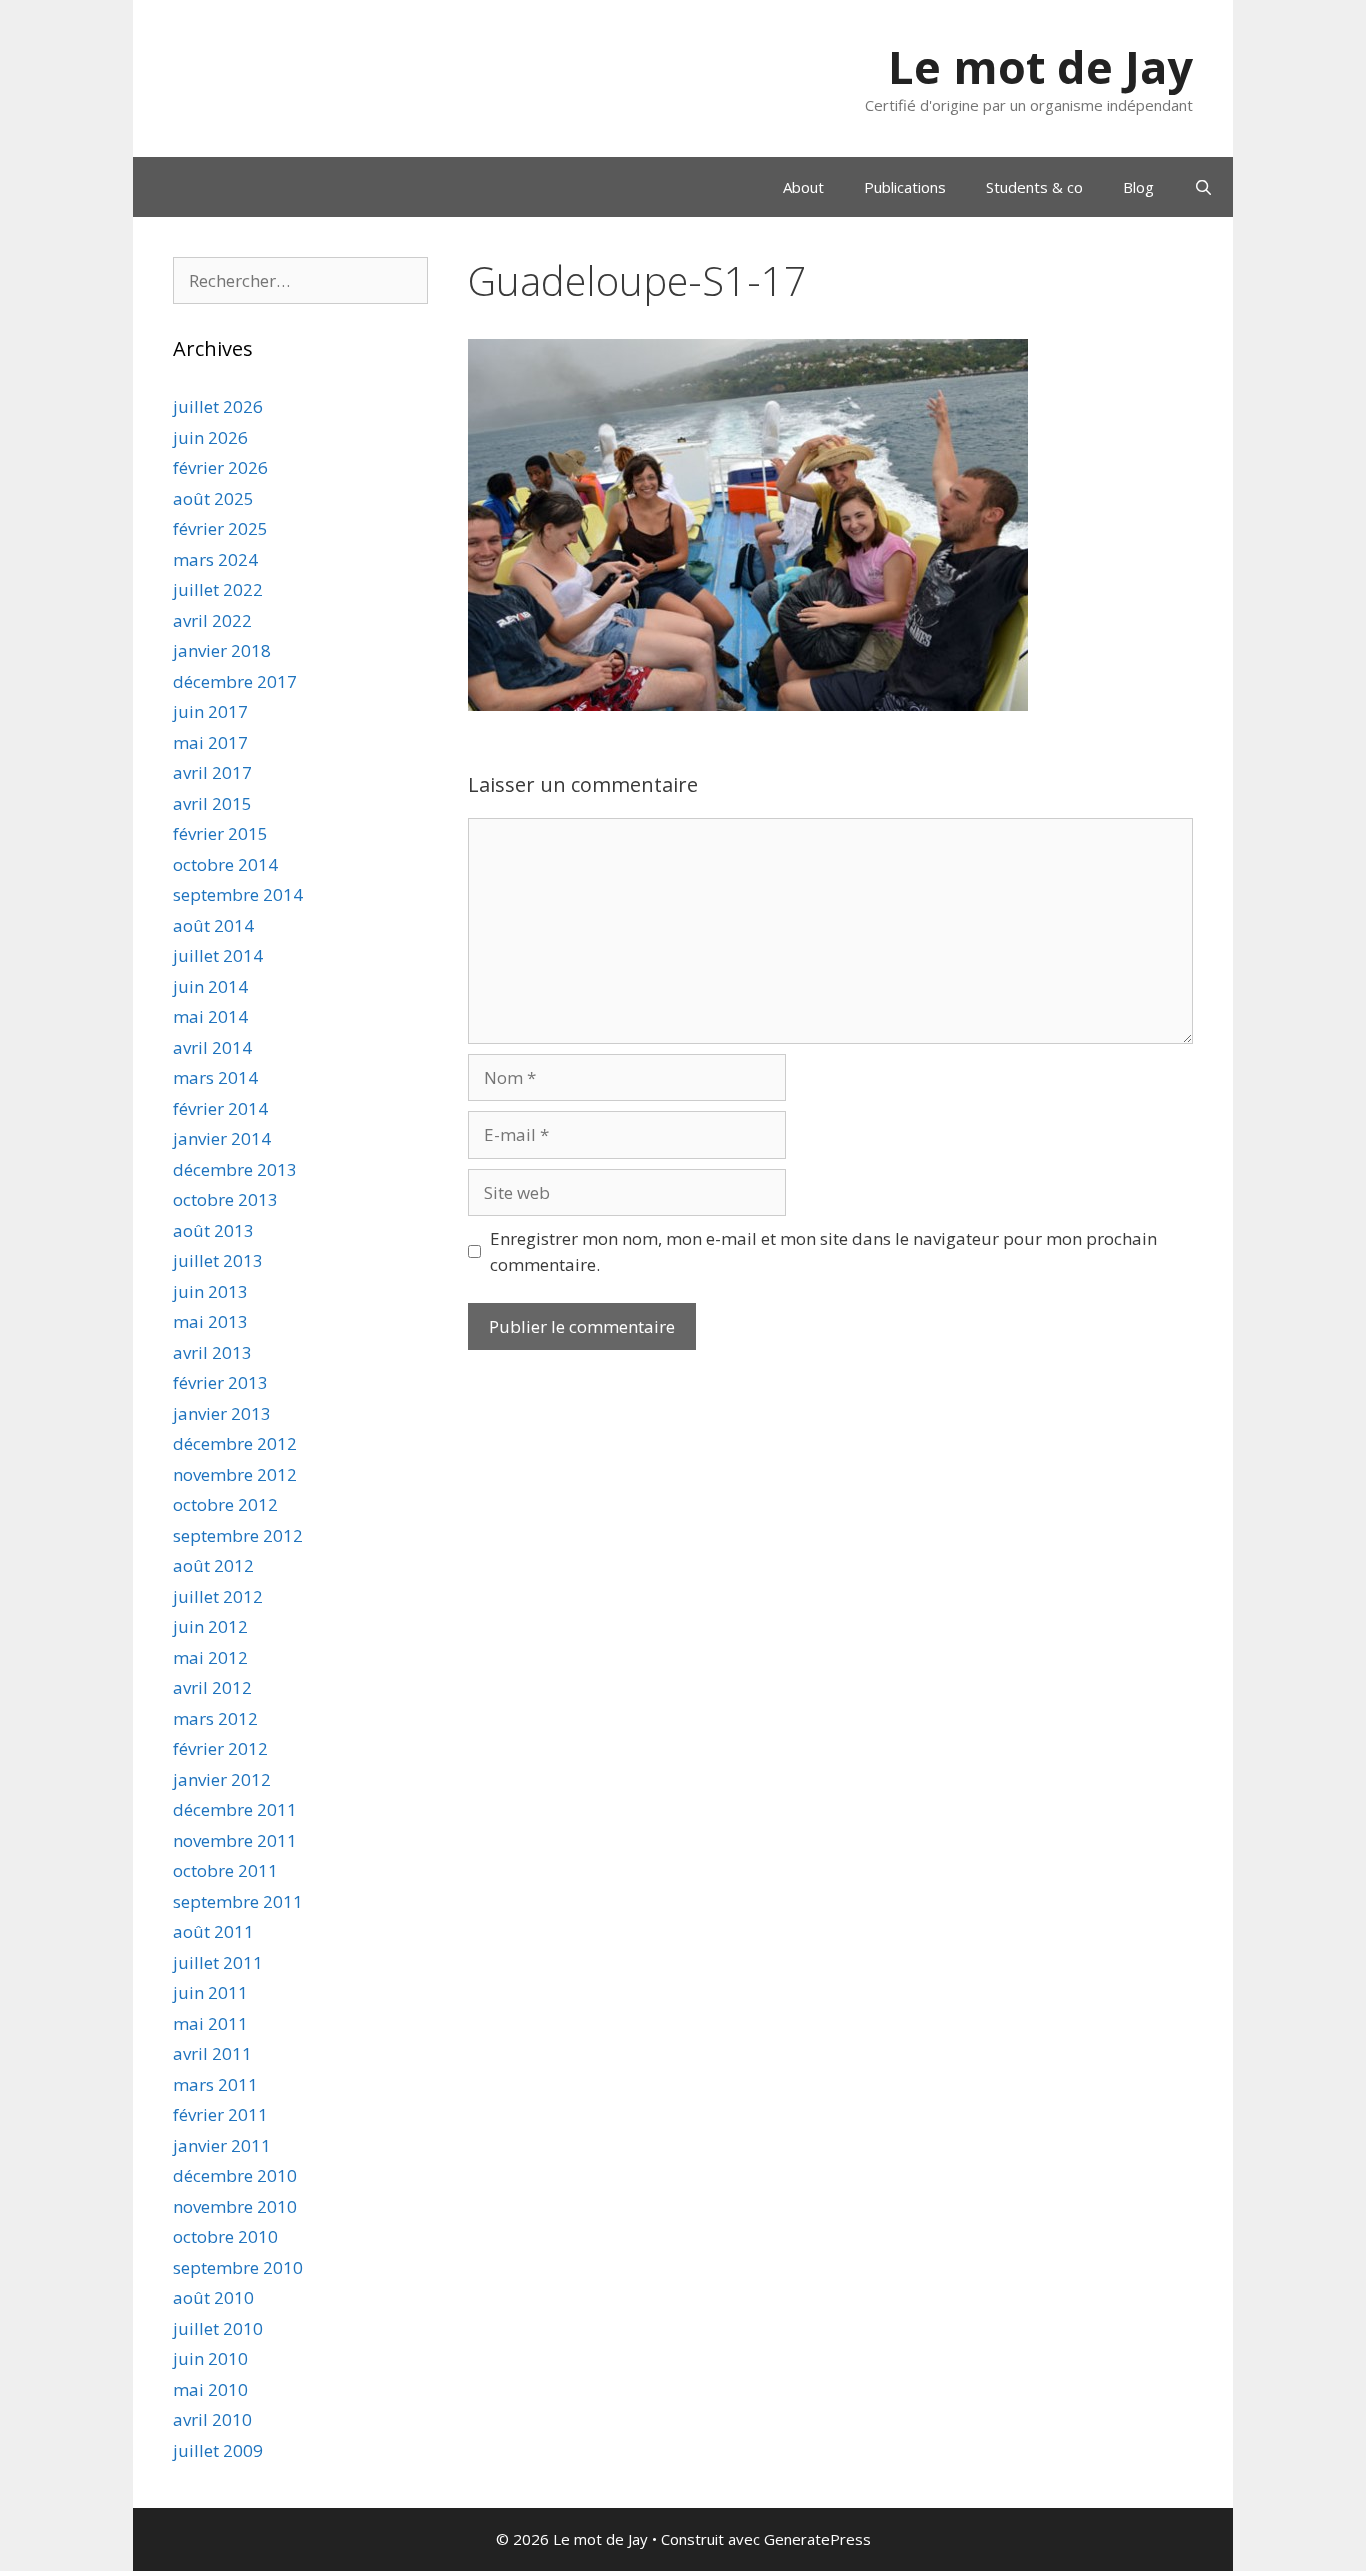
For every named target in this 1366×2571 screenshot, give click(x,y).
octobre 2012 (225, 1504)
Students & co (1034, 187)
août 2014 (213, 925)
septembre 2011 (238, 1901)
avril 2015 (212, 803)
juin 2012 (210, 1626)
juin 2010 (210, 2358)
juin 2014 (210, 986)
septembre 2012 (238, 1535)
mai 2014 (210, 1016)
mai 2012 (210, 1657)
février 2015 (220, 833)
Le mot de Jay (1040, 66)
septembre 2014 (238, 894)
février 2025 (220, 528)
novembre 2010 (235, 2206)
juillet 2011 (218, 1962)
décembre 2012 (235, 1443)
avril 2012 (212, 1687)
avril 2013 (212, 1352)
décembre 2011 (235, 1809)
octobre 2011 (225, 1870)
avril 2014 (212, 1047)
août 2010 (213, 2297)
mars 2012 (215, 1718)
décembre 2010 (235, 2175)
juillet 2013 (218, 1260)
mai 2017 (210, 742)
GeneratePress (817, 2539)
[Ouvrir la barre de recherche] (1203, 187)
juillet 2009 (218, 2450)
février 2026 (220, 467)
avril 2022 (212, 620)
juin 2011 (210, 1992)
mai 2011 (210, 2023)
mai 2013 (210, 1321)
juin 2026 (210, 437)
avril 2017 (212, 772)
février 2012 (220, 1748)
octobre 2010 (225, 2236)
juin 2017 (210, 711)
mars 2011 (215, 2084)
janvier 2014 (222, 1138)
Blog (1138, 187)
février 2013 (220, 1382)
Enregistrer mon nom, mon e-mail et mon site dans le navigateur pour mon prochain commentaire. (823, 1251)
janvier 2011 (222, 2145)
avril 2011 (212, 2053)
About (803, 187)
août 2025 (213, 498)
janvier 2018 (222, 650)
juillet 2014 (218, 955)
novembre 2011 (235, 1840)
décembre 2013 (235, 1169)
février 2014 (220, 1108)
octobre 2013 (225, 1199)
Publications (905, 187)
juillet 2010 (218, 2328)
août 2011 (213, 1931)
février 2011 (220, 2114)
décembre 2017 (235, 681)
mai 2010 (210, 2389)
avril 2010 (212, 2419)
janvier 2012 (222, 1779)
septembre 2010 (238, 2267)
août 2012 (213, 1565)
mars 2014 (215, 1077)
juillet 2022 (218, 589)
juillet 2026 (218, 406)
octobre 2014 (225, 864)
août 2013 (213, 1230)
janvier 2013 (222, 1413)
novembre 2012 (235, 1474)
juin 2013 (210, 1291)
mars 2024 (215, 559)
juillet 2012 (218, 1596)
